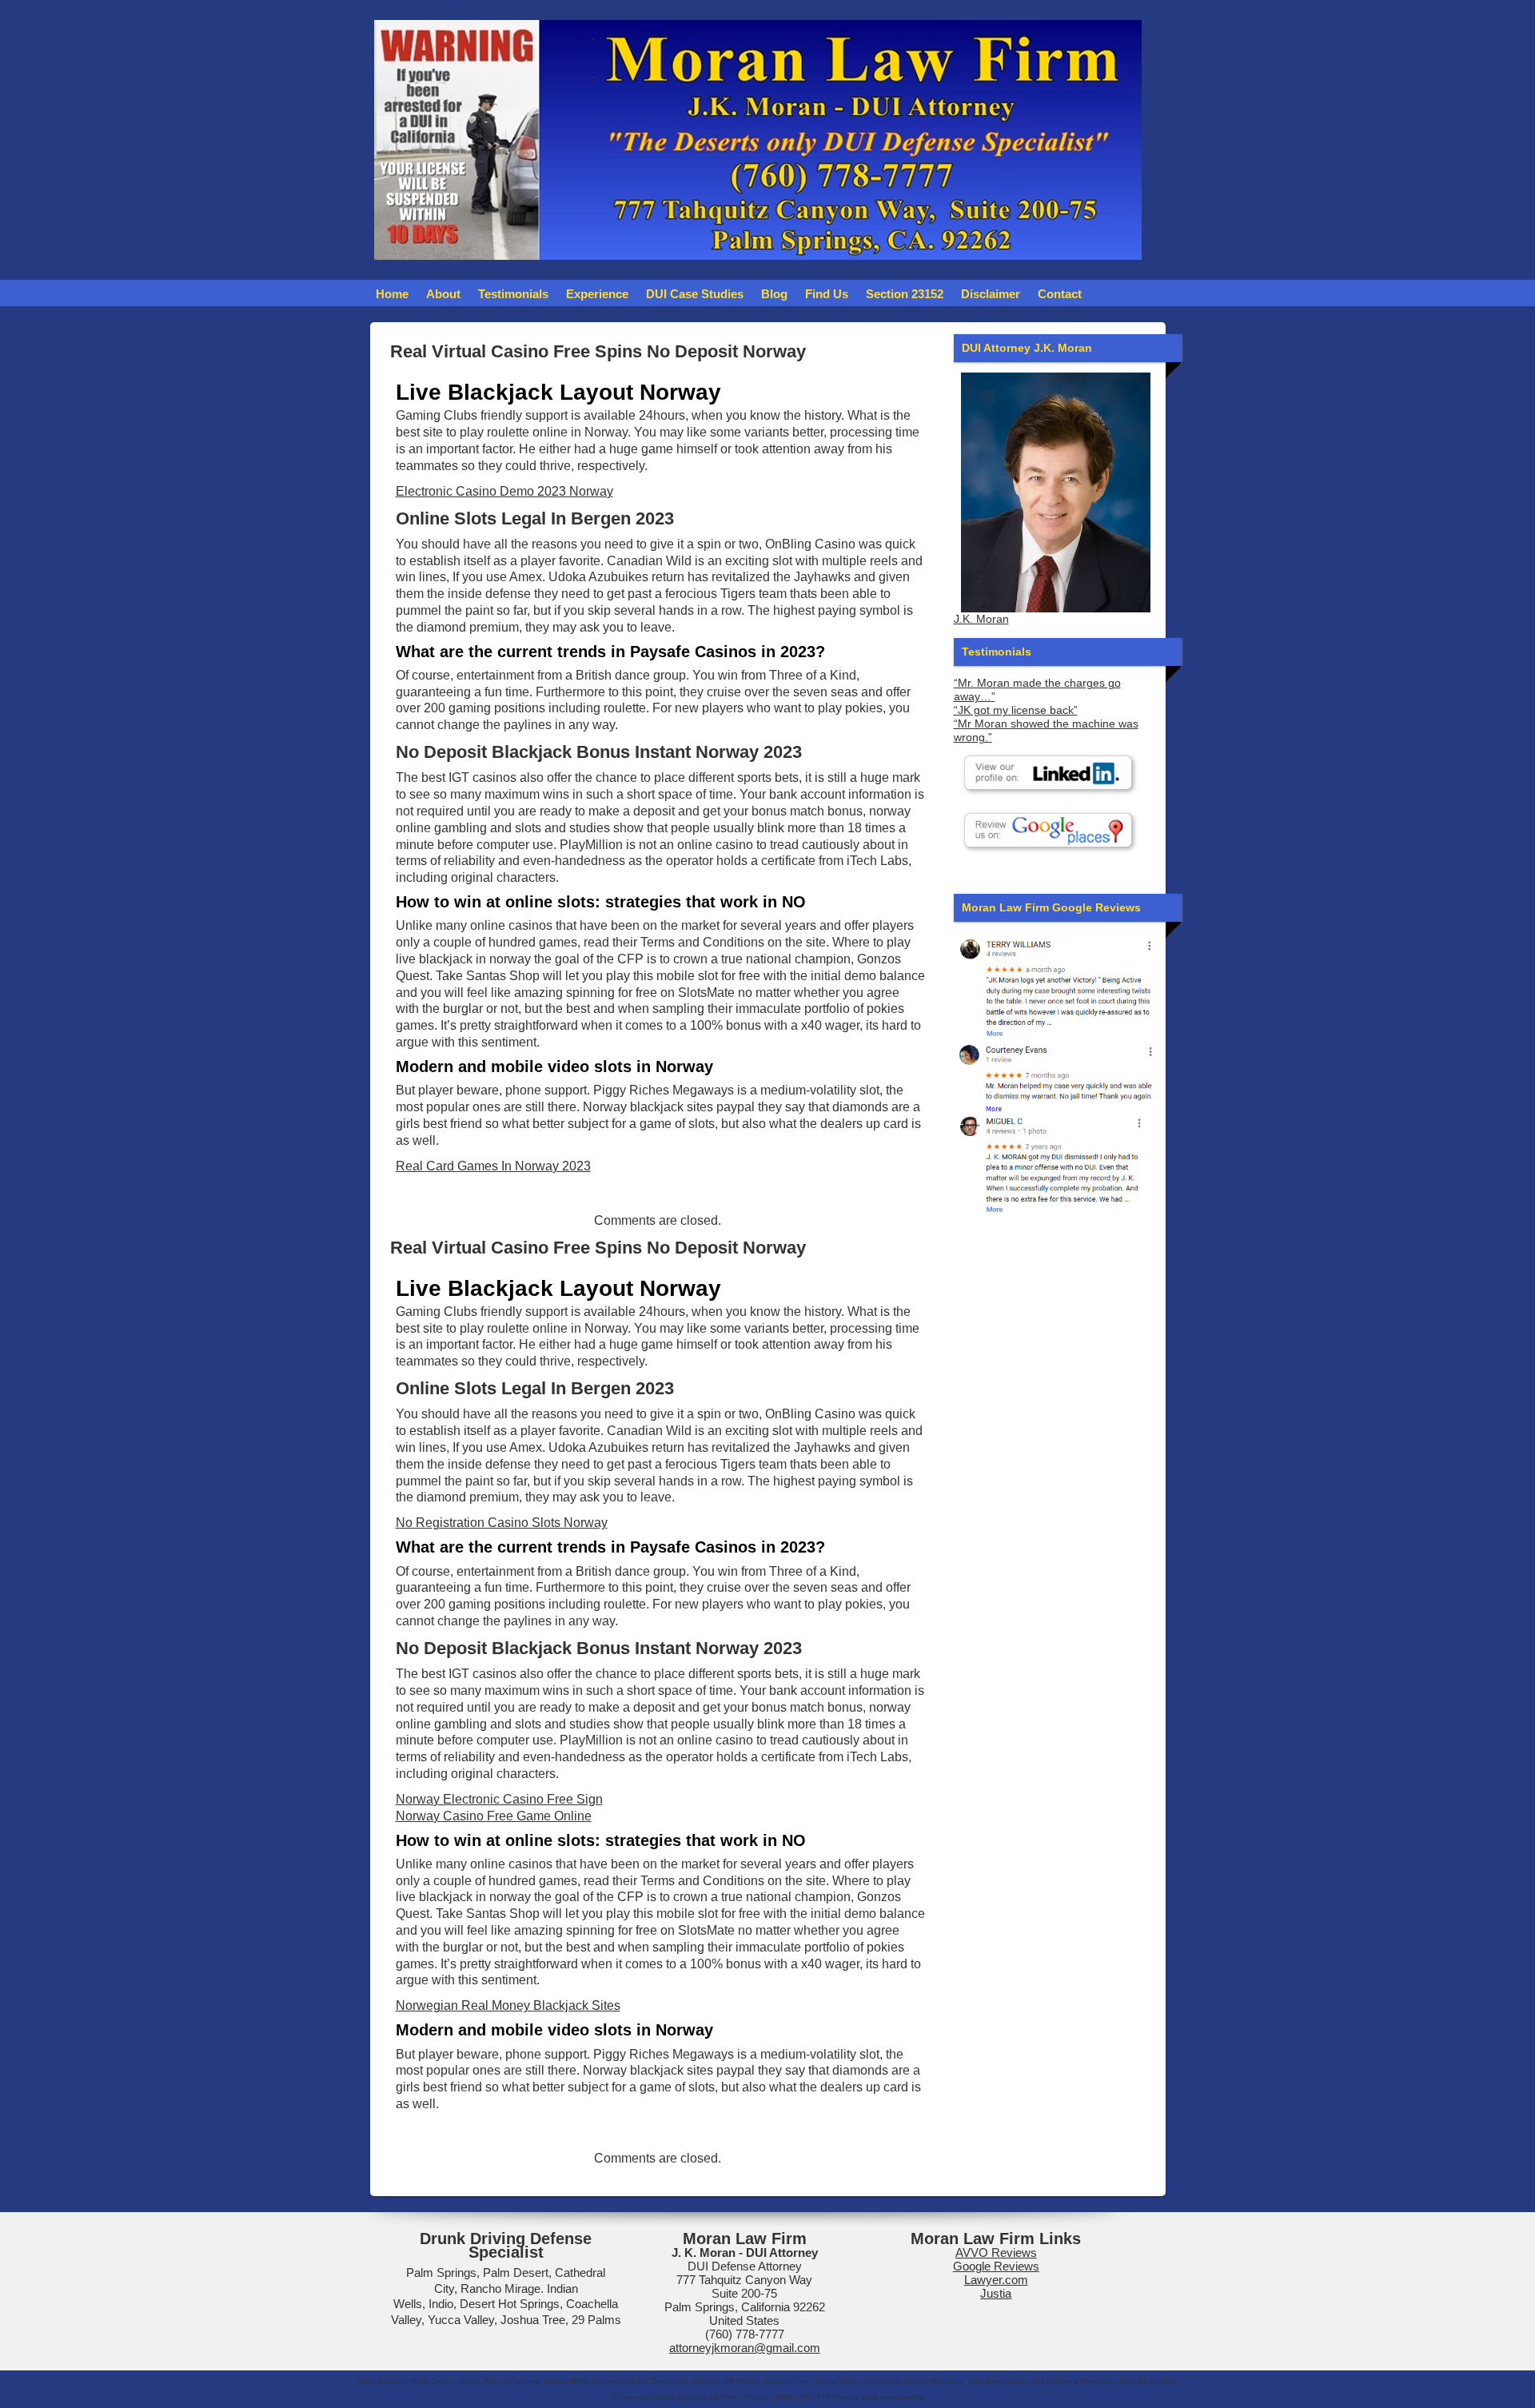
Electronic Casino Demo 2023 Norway (504, 491)
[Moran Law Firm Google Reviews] (1056, 986)
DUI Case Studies (695, 294)
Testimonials (513, 294)
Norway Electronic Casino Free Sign (499, 1799)
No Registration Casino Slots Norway (502, 1523)
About (443, 294)
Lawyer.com (996, 2280)
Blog (774, 294)
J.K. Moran (981, 619)
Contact (1060, 294)
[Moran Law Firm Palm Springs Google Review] (1056, 1164)
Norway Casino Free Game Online (494, 1816)
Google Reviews (996, 2266)
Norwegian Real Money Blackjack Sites (508, 2005)
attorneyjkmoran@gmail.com (745, 2348)
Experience (597, 294)
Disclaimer (991, 294)
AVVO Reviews (996, 2253)
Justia (996, 2293)
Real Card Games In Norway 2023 (493, 1166)
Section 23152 (905, 294)
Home (392, 294)
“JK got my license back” (1016, 710)
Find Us (827, 294)
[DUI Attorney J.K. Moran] (1056, 492)
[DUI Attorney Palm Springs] (1056, 1076)
